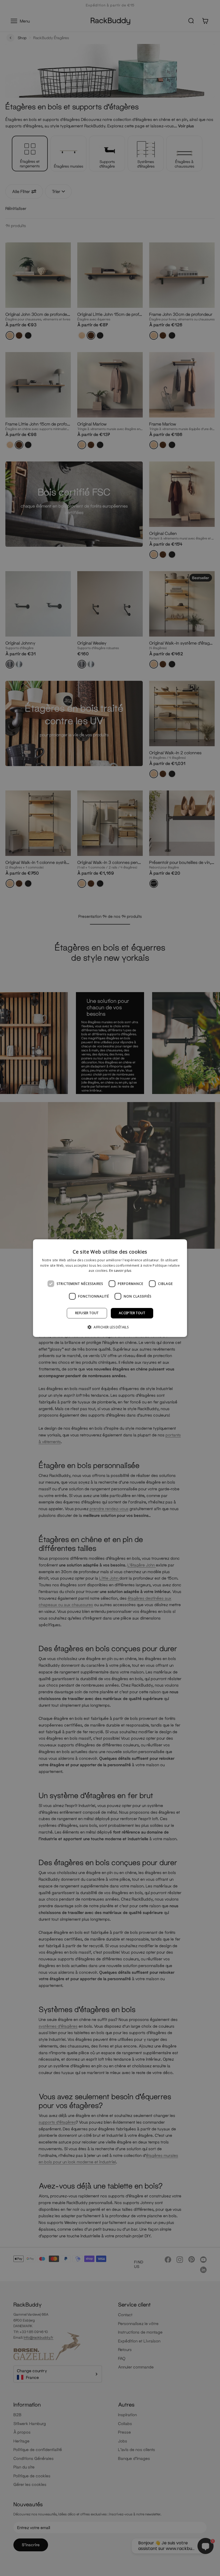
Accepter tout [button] (132, 1313)
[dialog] (110, 1288)
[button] (110, 1327)
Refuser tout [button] (87, 1313)
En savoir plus (120, 1271)
